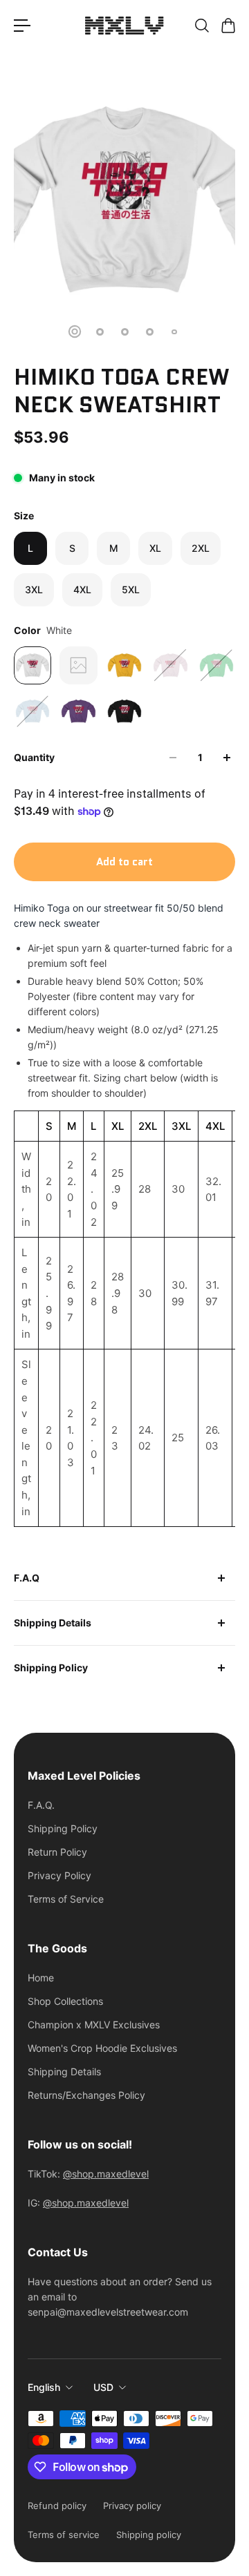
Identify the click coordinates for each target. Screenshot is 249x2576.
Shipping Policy (51, 1667)
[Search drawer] (201, 26)
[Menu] (22, 26)
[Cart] (228, 26)
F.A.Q (27, 1578)
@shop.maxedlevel (106, 2174)
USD (103, 2387)
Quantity (34, 757)
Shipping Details (53, 1623)
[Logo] (124, 26)
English (44, 2387)
